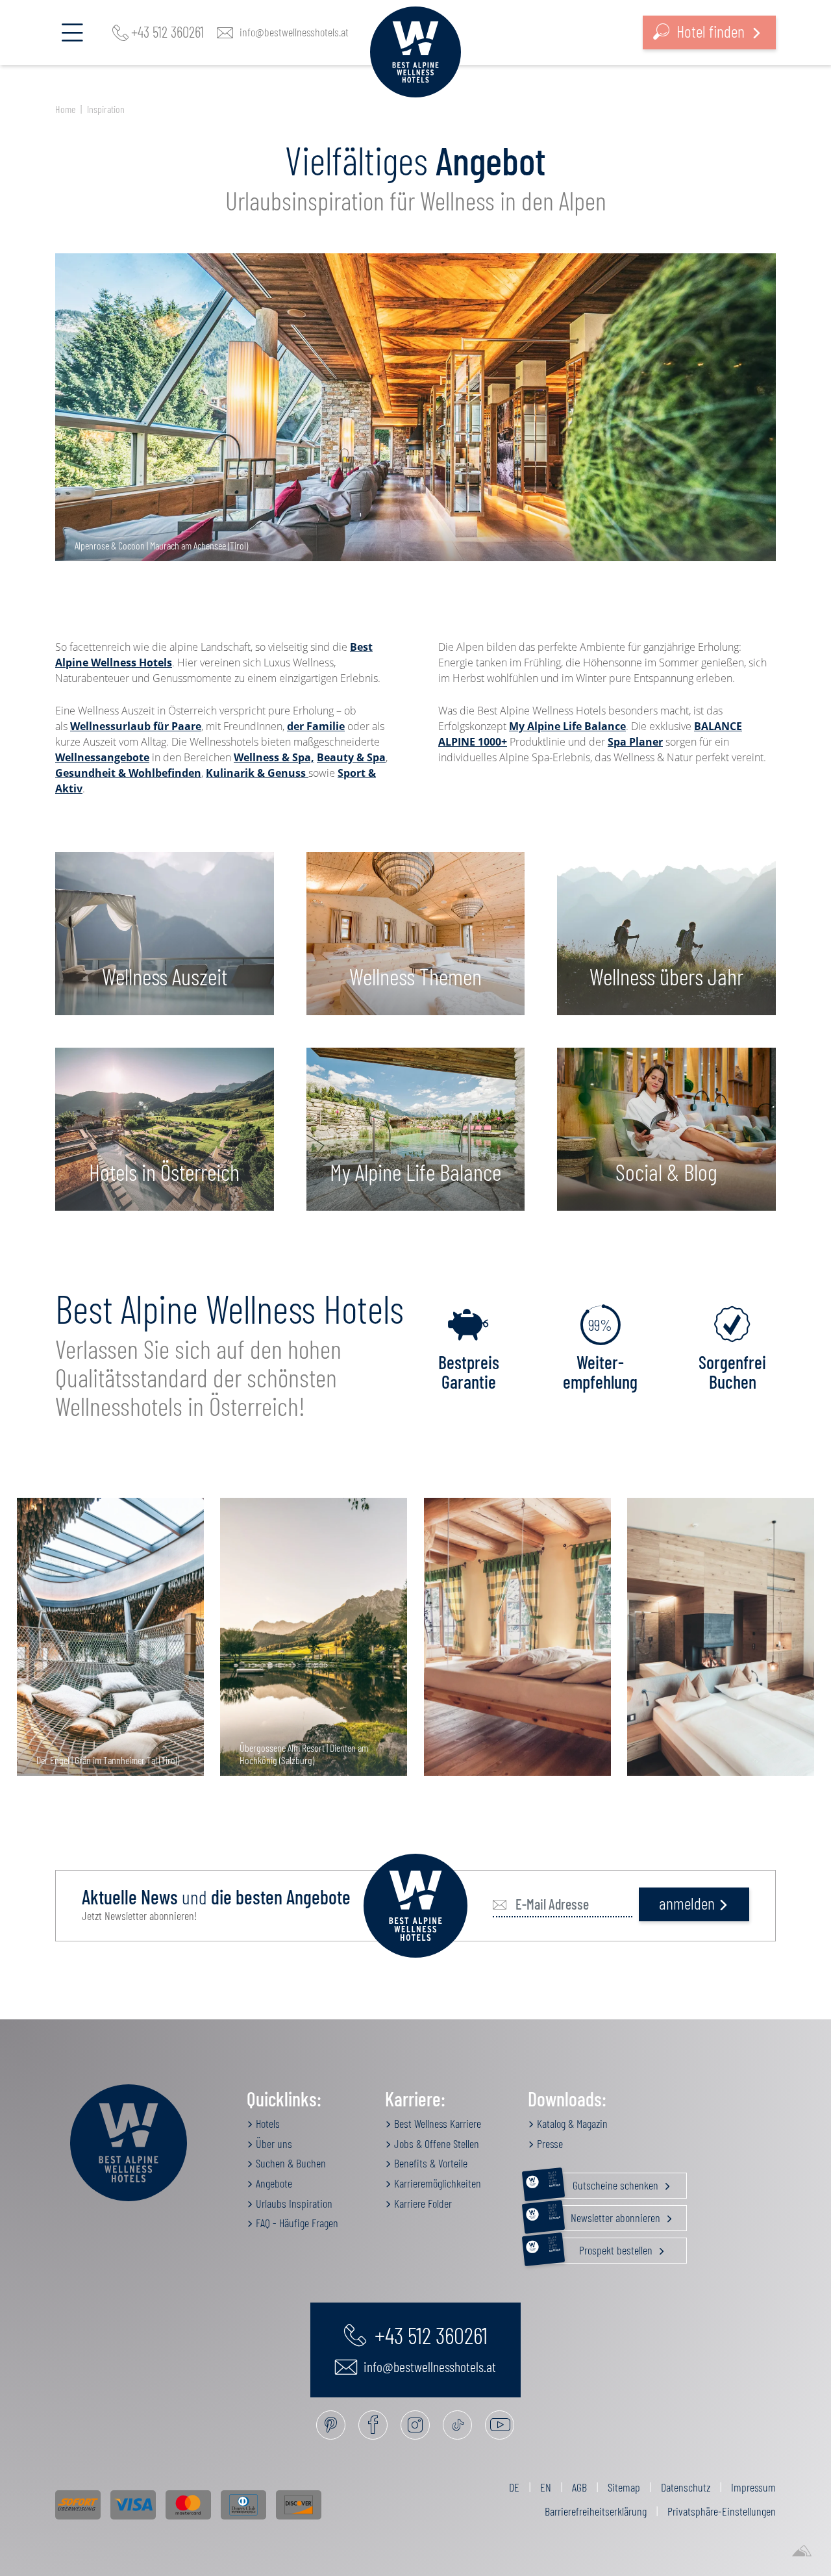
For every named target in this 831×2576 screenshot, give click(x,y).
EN (546, 2487)
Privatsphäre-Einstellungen (722, 2511)
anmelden (687, 1903)
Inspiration (106, 109)
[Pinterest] (331, 2425)
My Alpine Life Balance (567, 726)
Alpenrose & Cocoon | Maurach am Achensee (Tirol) (161, 545)
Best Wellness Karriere (436, 2123)
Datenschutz (686, 2487)
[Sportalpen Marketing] (802, 2551)
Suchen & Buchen (290, 2163)
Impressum (753, 2487)
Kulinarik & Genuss (257, 773)
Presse (549, 2143)
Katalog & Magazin (571, 2123)
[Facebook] (373, 2425)
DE (514, 2487)
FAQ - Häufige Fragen (296, 2223)
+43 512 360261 (167, 32)
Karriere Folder (422, 2203)
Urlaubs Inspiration (293, 2203)
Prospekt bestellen (602, 2247)
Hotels (267, 2123)
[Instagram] (415, 2425)
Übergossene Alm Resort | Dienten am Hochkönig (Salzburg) (304, 1754)
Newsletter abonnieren (605, 2215)
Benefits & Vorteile (429, 2163)
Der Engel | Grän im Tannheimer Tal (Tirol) (108, 1760)
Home (65, 109)
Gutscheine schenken (604, 2182)
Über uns (273, 2143)
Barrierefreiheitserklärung (596, 2511)
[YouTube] (500, 2425)
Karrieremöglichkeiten (436, 2183)
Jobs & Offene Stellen (435, 2143)
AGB (579, 2487)
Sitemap (624, 2487)
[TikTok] (457, 2425)
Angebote (273, 2183)
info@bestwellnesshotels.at (294, 32)
